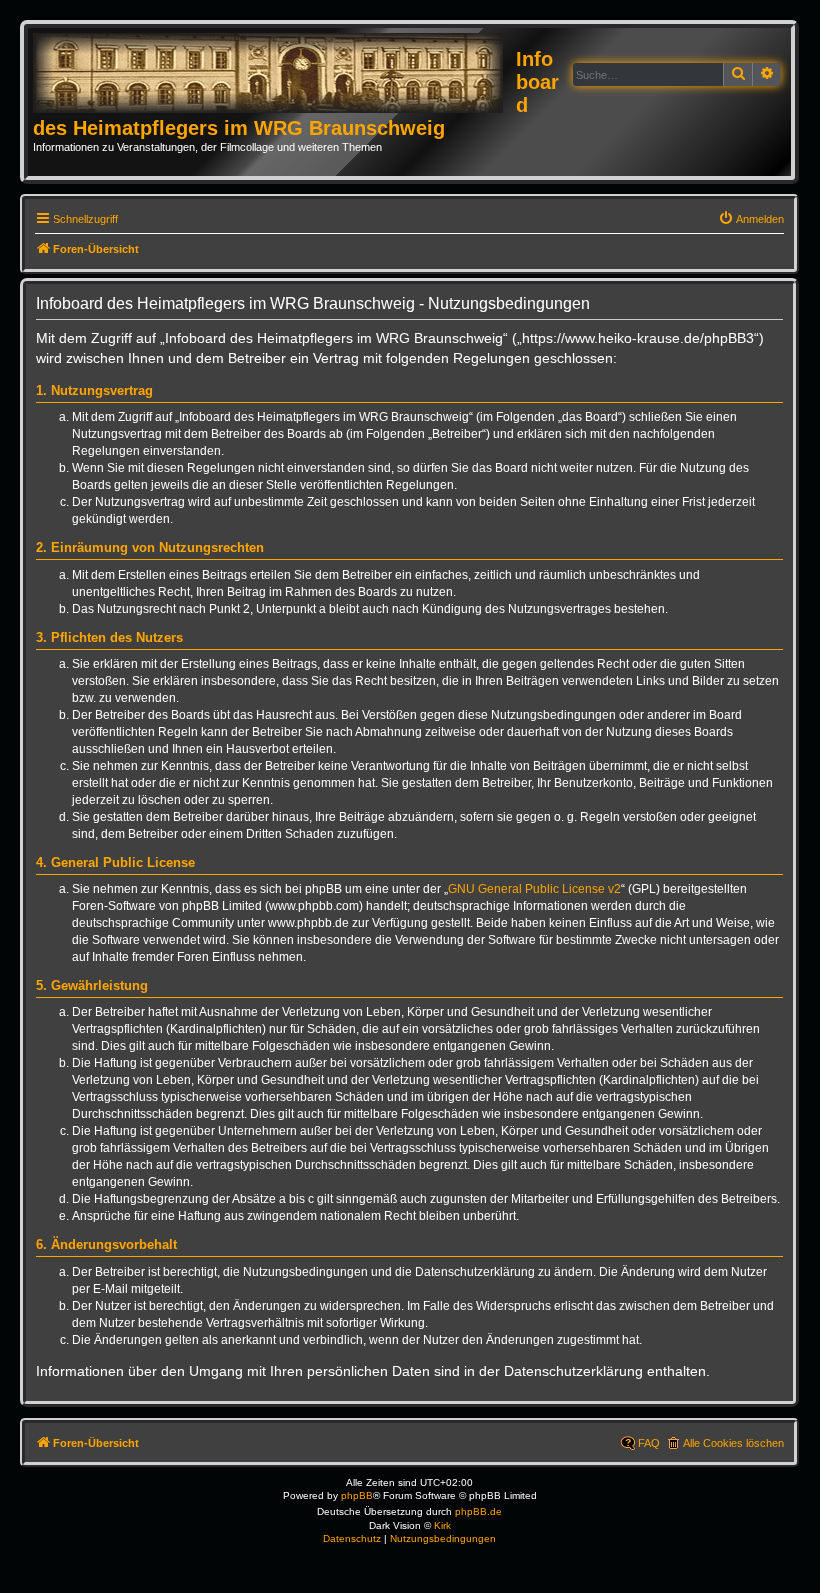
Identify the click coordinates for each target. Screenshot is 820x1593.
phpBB (357, 1495)
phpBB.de (478, 1511)
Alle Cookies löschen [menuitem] (733, 1443)
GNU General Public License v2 (534, 889)
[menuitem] (751, 219)
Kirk (442, 1525)
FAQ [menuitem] (649, 1443)
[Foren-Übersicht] (274, 74)
